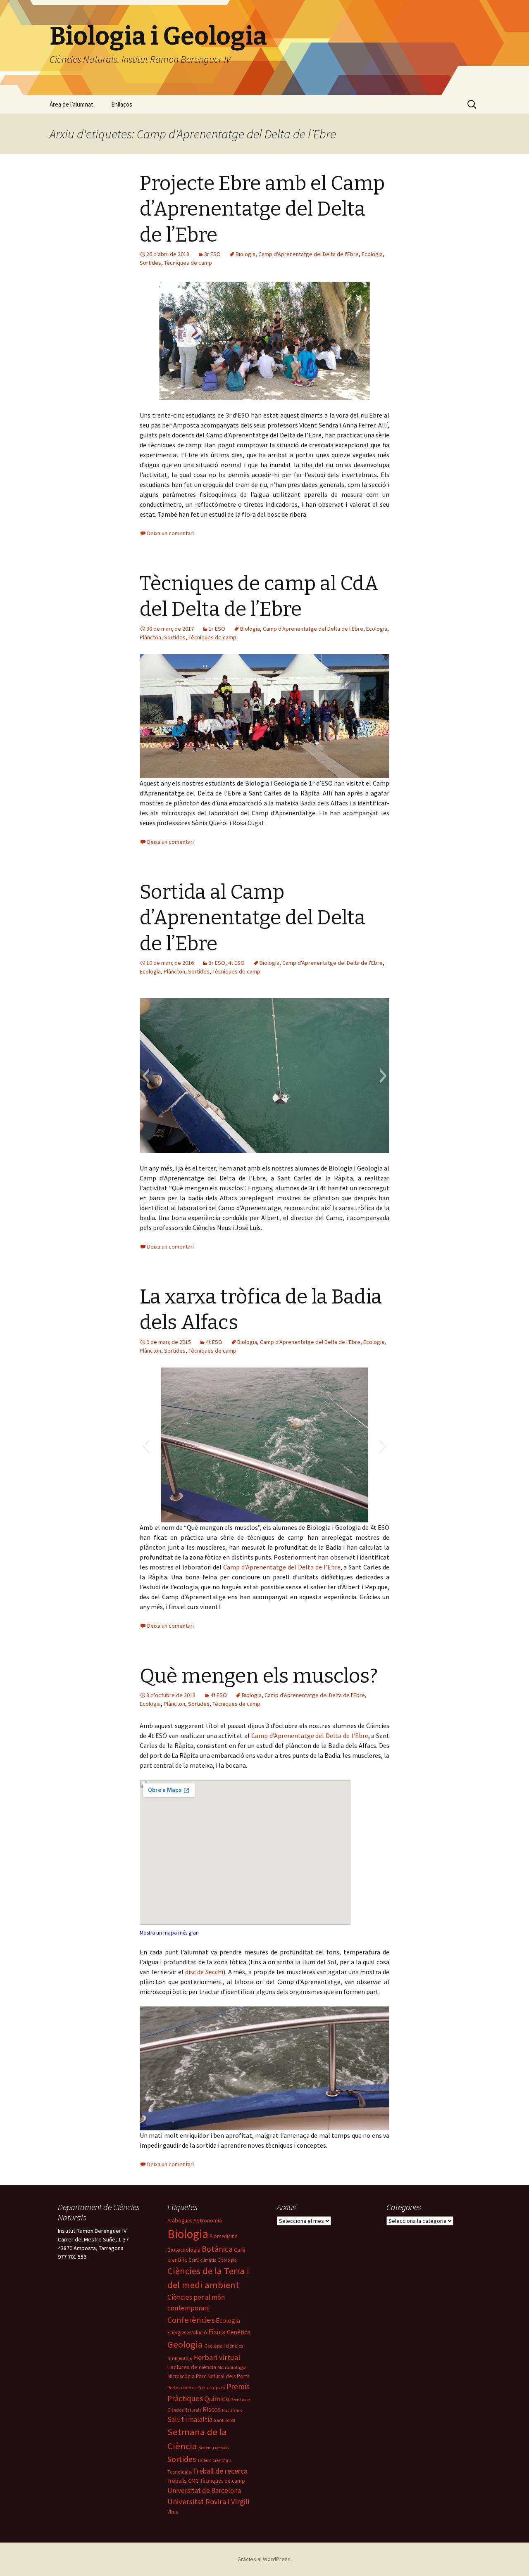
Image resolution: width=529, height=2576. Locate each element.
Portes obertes (182, 2387)
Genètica (239, 2332)
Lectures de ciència (192, 2367)
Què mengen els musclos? (259, 1676)
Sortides (150, 263)
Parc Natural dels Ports (223, 2376)
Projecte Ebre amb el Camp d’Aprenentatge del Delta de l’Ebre (262, 209)
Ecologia (372, 254)
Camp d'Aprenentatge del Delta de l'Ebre (309, 254)
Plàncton (150, 637)
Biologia (245, 254)
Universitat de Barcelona (204, 2491)
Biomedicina (224, 2236)
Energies (177, 2333)
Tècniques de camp (188, 263)
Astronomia (208, 2220)
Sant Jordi (224, 2420)
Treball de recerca (220, 2471)
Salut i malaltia (190, 2419)
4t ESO (236, 963)
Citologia (227, 2260)
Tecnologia (179, 2472)
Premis (238, 2386)
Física (217, 2332)
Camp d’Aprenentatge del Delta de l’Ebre (282, 1567)
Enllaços (122, 104)
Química (217, 2399)
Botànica (217, 2249)
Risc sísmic (232, 2410)
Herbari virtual (217, 2357)
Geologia (185, 2344)
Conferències (191, 2320)
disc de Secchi (204, 1972)
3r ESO (212, 254)
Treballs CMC (183, 2481)
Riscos (212, 2409)
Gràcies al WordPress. (264, 2559)
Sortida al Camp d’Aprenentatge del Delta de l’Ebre (253, 918)
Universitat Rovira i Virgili (208, 2501)
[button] (146, 1076)
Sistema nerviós (213, 2448)
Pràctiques (185, 2398)
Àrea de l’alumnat (71, 104)
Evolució (197, 2333)
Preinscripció (211, 2388)
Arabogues (180, 2221)
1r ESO (217, 629)
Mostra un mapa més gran (169, 1933)
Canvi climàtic (202, 2260)
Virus (173, 2512)
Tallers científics (214, 2460)
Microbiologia (232, 2367)
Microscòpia (181, 2376)
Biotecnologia (184, 2250)
